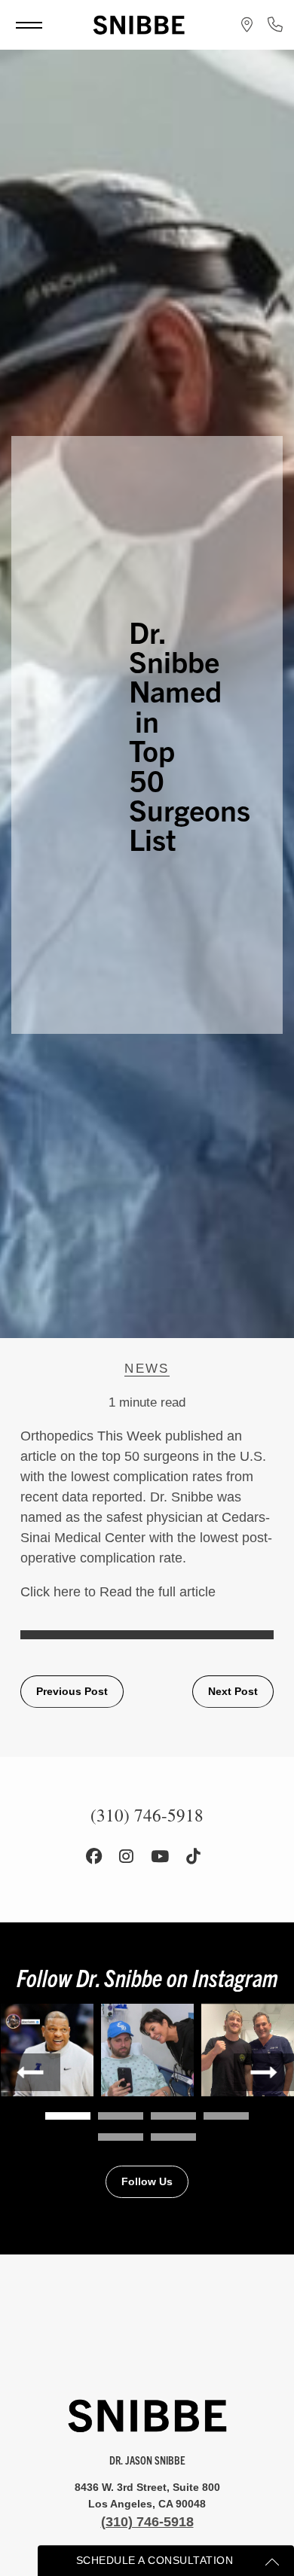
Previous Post (72, 1691)
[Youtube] (160, 1857)
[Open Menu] (29, 25)
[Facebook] (94, 1857)
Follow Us (147, 2181)
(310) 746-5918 (147, 2522)
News (147, 1369)
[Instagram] (126, 1857)
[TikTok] (193, 1857)
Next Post (233, 1691)
